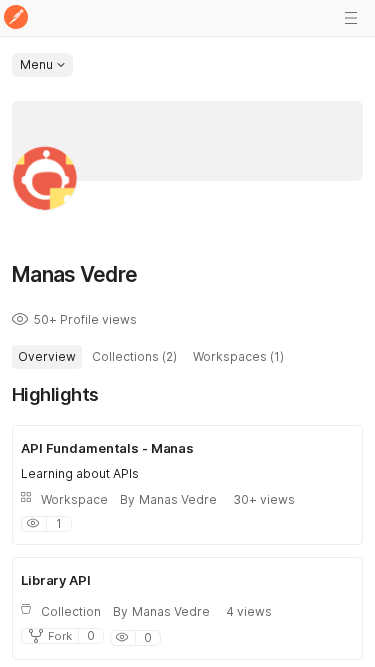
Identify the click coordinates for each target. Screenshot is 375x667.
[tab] (47, 357)
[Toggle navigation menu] (351, 18)
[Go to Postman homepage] (16, 18)
